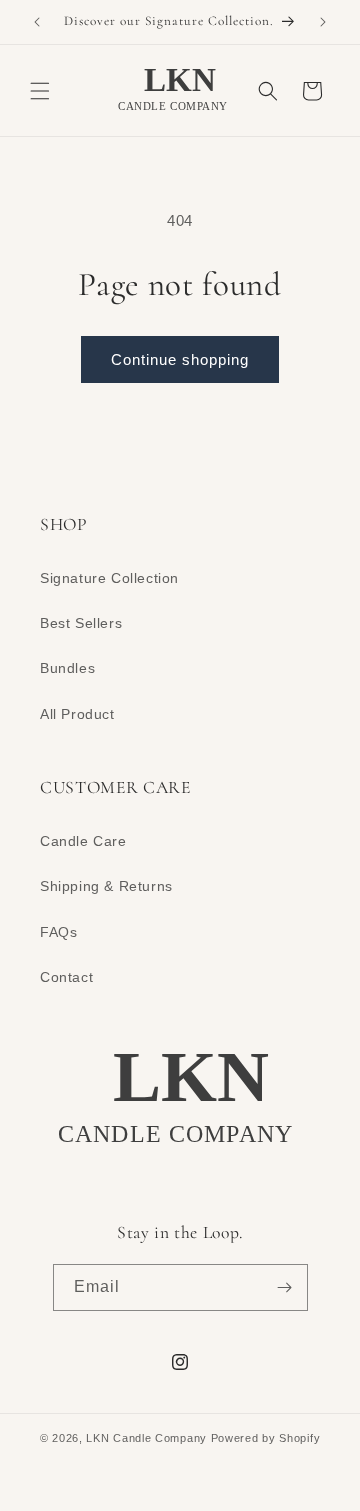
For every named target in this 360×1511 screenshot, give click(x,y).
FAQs (58, 932)
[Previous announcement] (37, 22)
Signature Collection (109, 578)
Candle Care (83, 841)
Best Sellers (81, 623)
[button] (40, 91)
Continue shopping (180, 359)
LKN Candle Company (146, 1438)
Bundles (67, 668)
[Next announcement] (323, 22)
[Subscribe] (285, 1287)
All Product (77, 714)
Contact (66, 977)
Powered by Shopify (266, 1438)
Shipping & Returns (106, 886)
